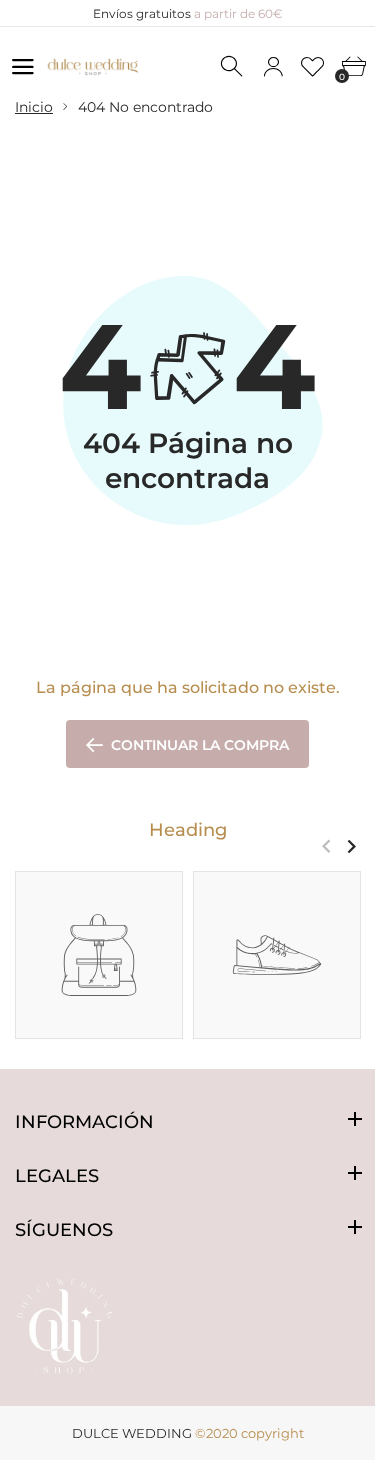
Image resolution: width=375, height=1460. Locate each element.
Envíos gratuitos (188, 13)
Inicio (34, 107)
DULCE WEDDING (132, 1433)
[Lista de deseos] (313, 67)
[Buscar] (233, 67)
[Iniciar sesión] (273, 67)
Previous (326, 846)
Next (351, 846)
